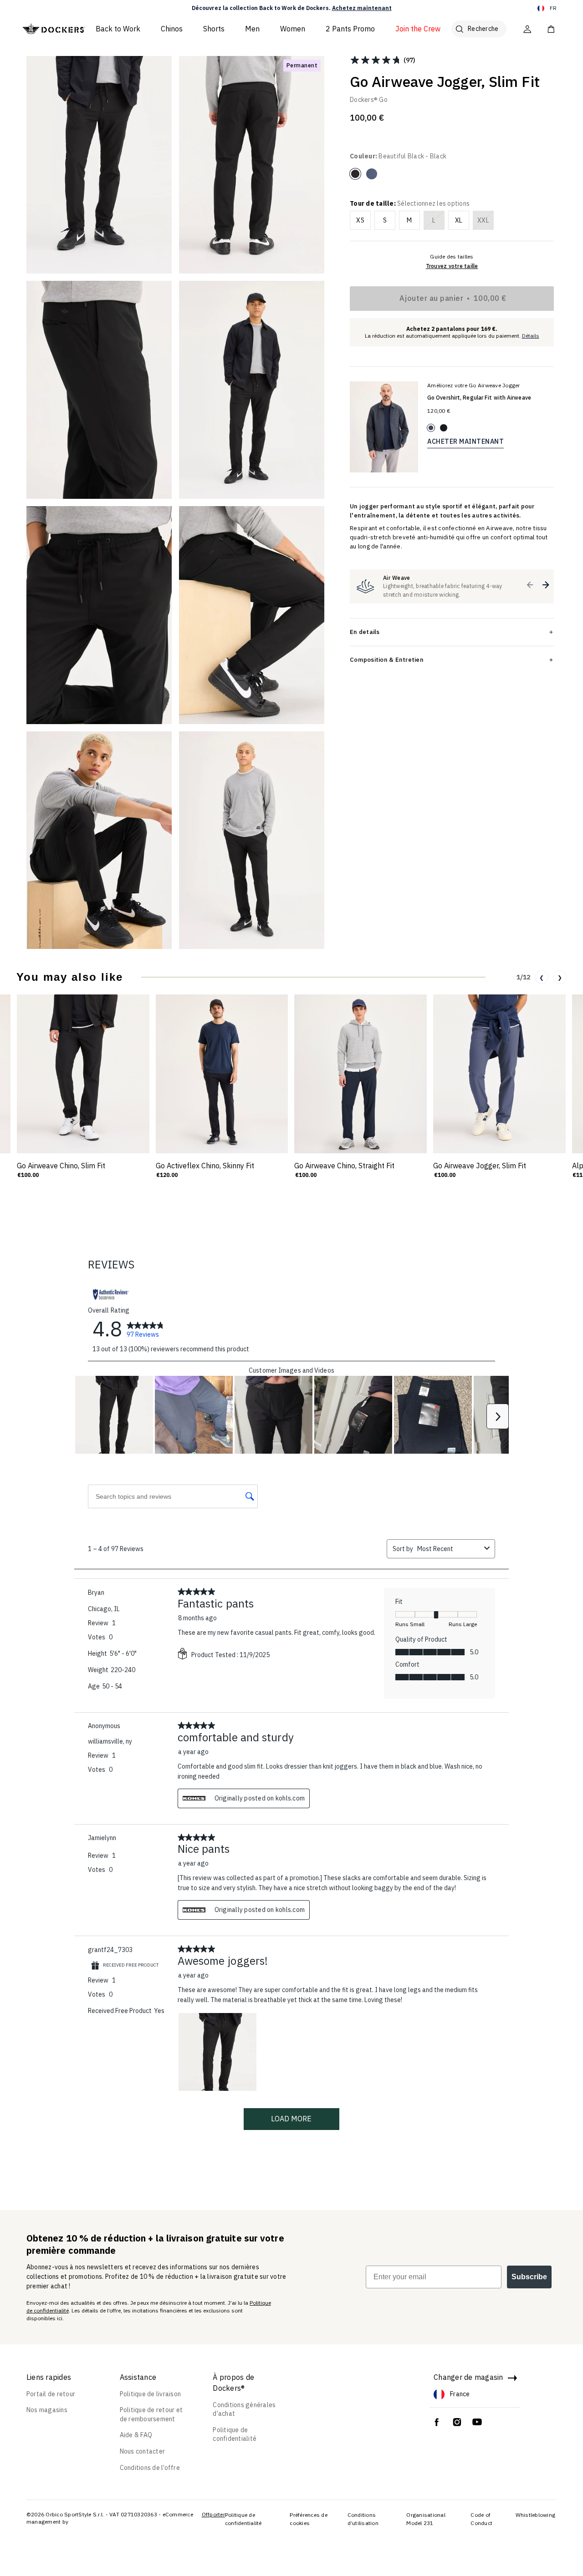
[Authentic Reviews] (111, 1294)
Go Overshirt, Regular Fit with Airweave (479, 398)
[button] (530, 585)
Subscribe (529, 2277)
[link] (146, 1329)
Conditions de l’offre (150, 2468)
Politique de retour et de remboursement (151, 2414)
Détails (531, 336)
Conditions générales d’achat (244, 2409)
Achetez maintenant (362, 8)
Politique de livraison (151, 2394)
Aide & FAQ (136, 2435)
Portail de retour (51, 2394)
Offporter (213, 2514)
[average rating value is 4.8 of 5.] (377, 60)
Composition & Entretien (387, 659)
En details (365, 632)
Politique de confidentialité (235, 2434)
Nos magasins (47, 2410)
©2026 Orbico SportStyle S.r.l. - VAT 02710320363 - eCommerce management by (110, 2518)
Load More (291, 2119)
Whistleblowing (536, 2515)
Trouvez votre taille (452, 266)
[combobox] (449, 1549)
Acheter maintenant (465, 441)
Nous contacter (143, 2451)
